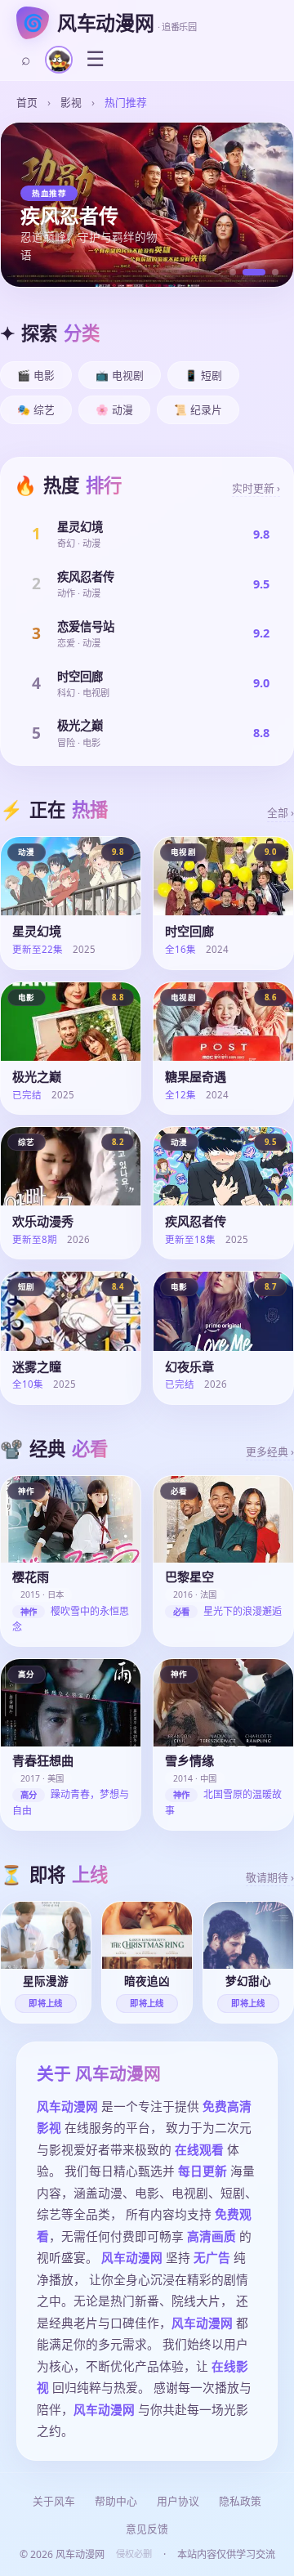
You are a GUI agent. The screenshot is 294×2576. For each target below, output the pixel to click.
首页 (27, 102)
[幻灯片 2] (254, 272)
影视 (71, 102)
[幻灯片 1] (233, 272)
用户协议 (178, 2501)
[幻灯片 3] (275, 272)
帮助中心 (116, 2501)
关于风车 (54, 2501)
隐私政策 (240, 2501)
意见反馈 (147, 2529)
